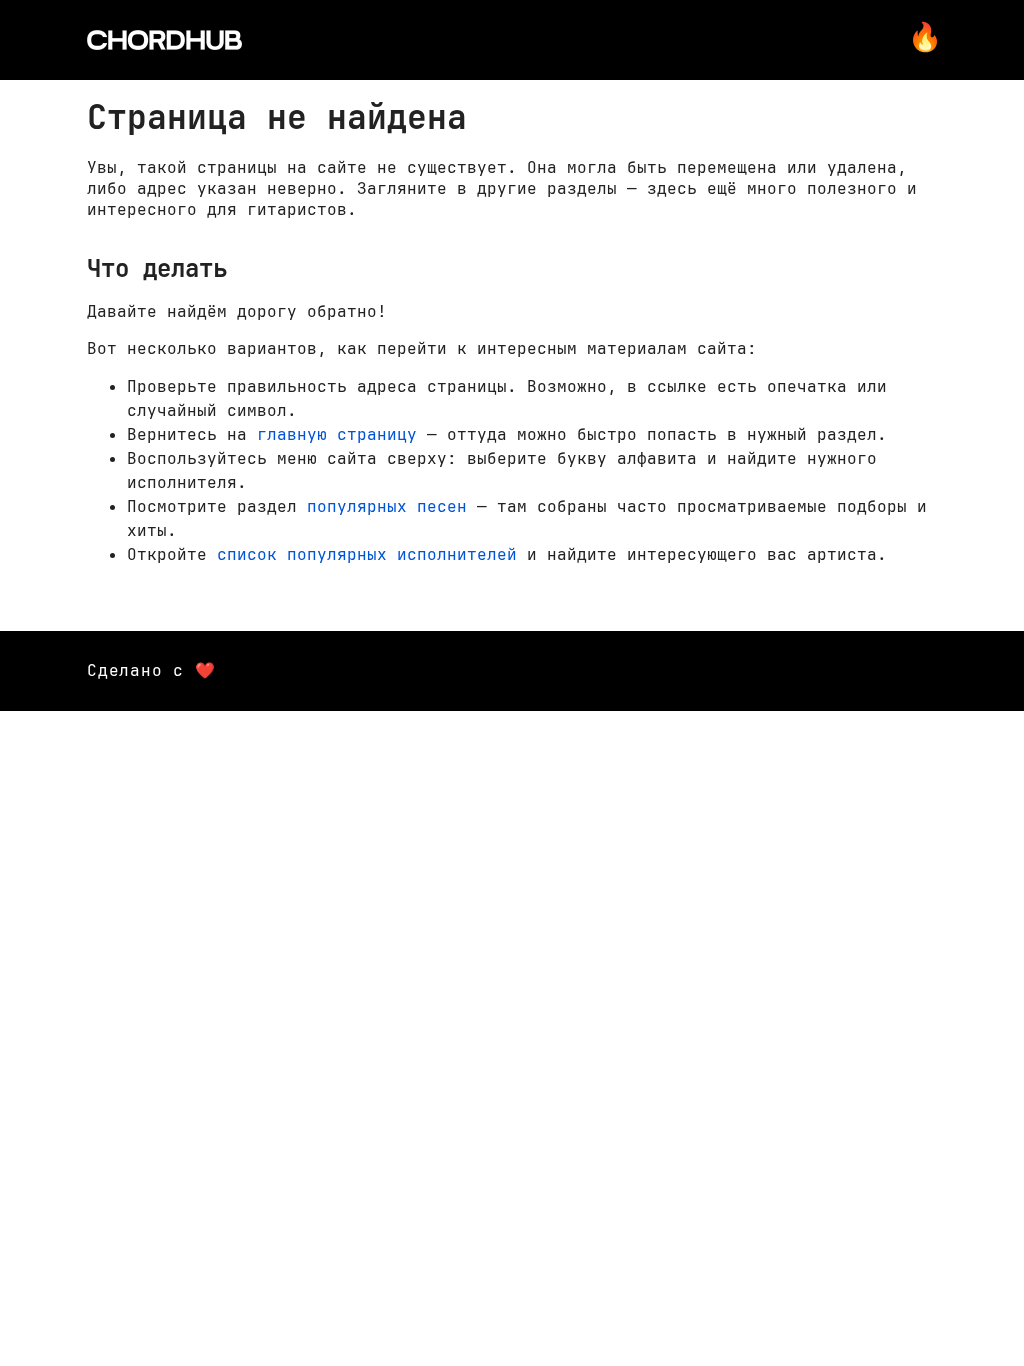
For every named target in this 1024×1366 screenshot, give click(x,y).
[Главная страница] (164, 40)
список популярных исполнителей (367, 554)
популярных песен (387, 506)
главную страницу (337, 434)
